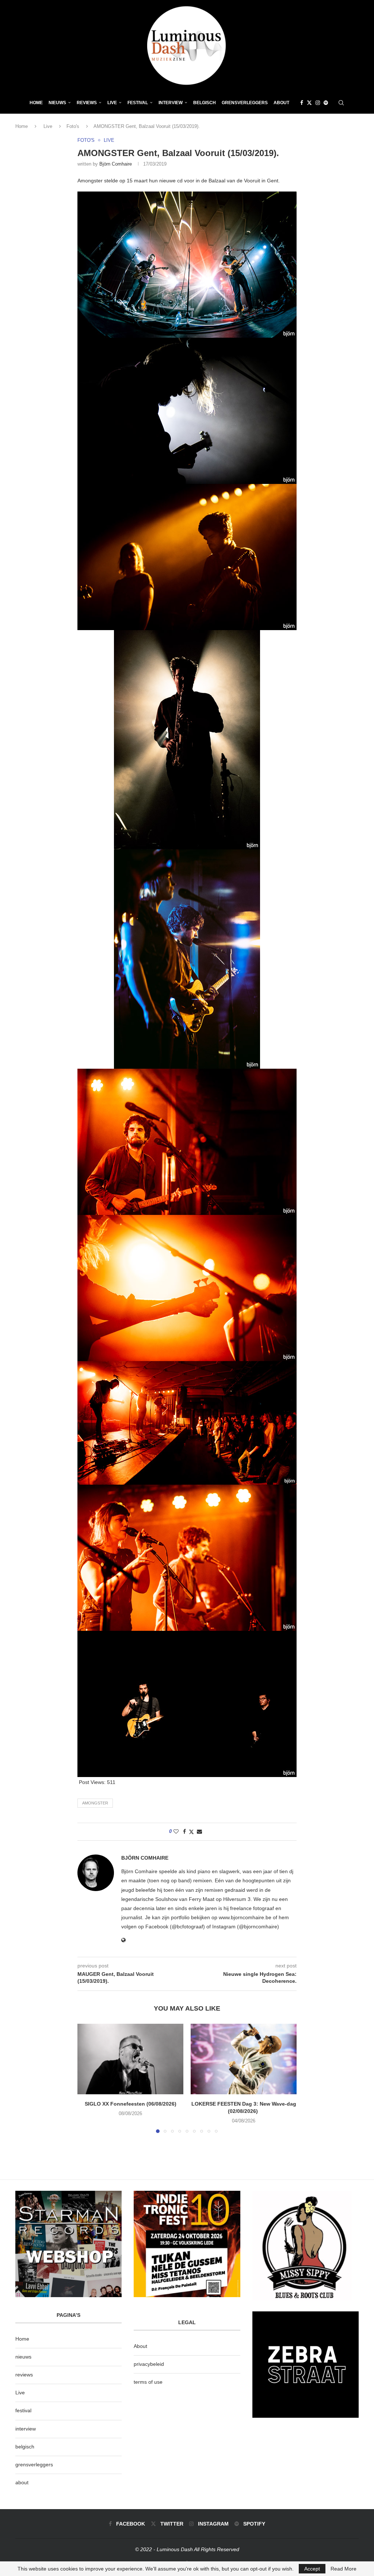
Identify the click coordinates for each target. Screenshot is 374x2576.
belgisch (25, 2447)
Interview (171, 103)
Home (36, 103)
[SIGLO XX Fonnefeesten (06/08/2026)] (130, 2059)
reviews (24, 2375)
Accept (312, 2569)
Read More (344, 2569)
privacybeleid (149, 2364)
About (281, 103)
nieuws (57, 103)
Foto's (73, 126)
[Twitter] (309, 103)
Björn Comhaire (116, 164)
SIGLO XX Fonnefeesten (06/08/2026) (131, 2104)
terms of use (148, 2382)
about (22, 2482)
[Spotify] (326, 103)
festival (23, 2410)
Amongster (95, 1803)
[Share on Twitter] (191, 1832)
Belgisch (205, 103)
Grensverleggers (245, 103)
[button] (87, 2078)
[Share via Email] (199, 1831)
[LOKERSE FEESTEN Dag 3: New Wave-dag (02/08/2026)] (244, 2059)
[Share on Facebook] (184, 1831)
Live (112, 103)
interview (26, 2429)
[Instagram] (318, 103)
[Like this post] (176, 1831)
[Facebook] (302, 103)
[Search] (341, 103)
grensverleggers (34, 2465)
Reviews (87, 103)
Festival (138, 103)
